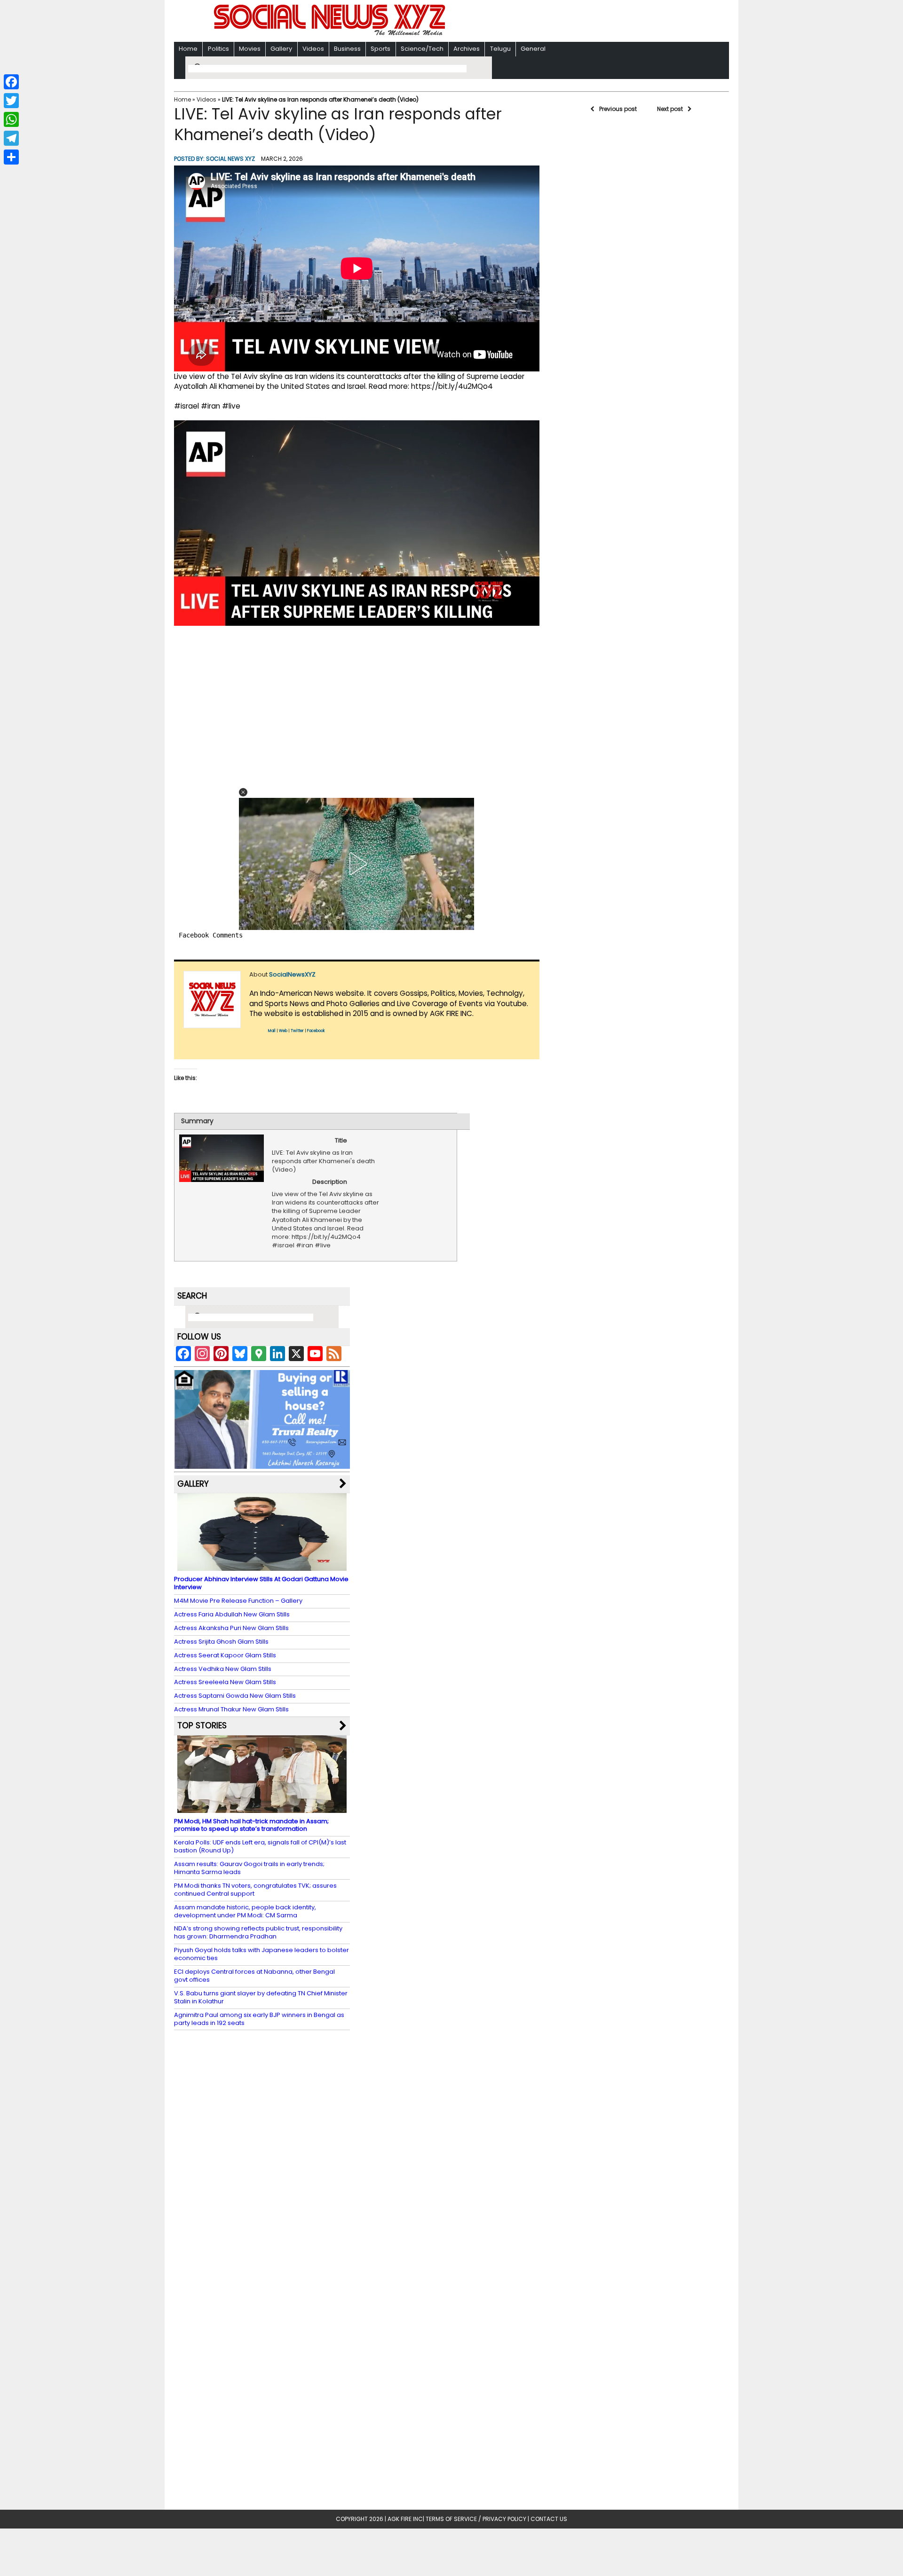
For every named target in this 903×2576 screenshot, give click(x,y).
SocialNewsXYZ (292, 974)
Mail (272, 1031)
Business (347, 49)
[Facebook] (11, 82)
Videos (313, 49)
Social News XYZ (230, 159)
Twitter (297, 1031)
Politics (218, 49)
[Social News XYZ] (331, 34)
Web (283, 1031)
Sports (380, 49)
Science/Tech (422, 49)
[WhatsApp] (11, 119)
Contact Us (549, 2519)
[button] (243, 792)
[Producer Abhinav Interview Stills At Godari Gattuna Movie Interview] (262, 1566)
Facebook (316, 1031)
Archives (467, 49)
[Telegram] (11, 138)
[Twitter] (11, 101)
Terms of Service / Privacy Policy (476, 2519)
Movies (250, 49)
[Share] (11, 157)
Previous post (618, 109)
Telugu (500, 49)
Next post (670, 109)
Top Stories (202, 1725)
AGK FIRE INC (405, 2519)
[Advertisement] (573, 22)
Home (188, 49)
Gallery (281, 49)
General (533, 49)
